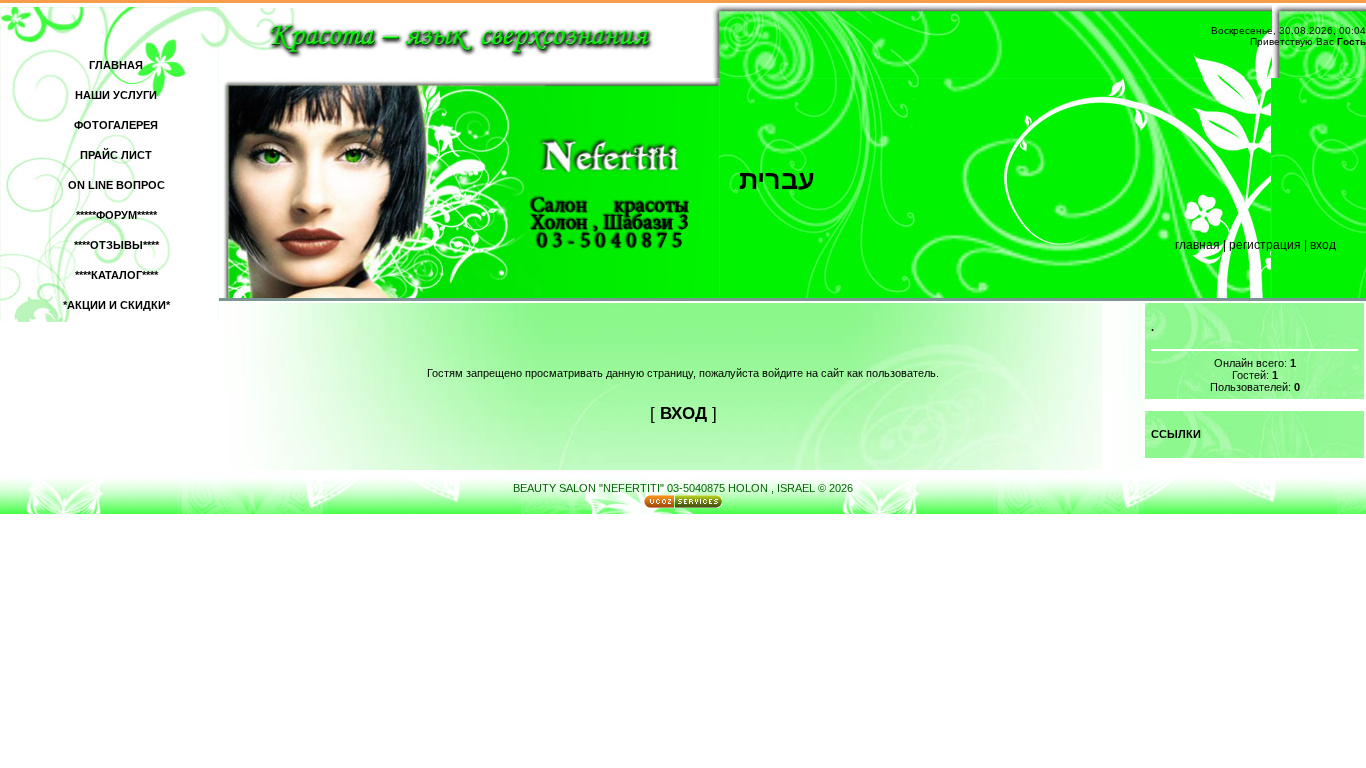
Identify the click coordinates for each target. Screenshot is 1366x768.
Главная (1197, 245)
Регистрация (1265, 245)
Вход (1323, 245)
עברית (777, 180)
